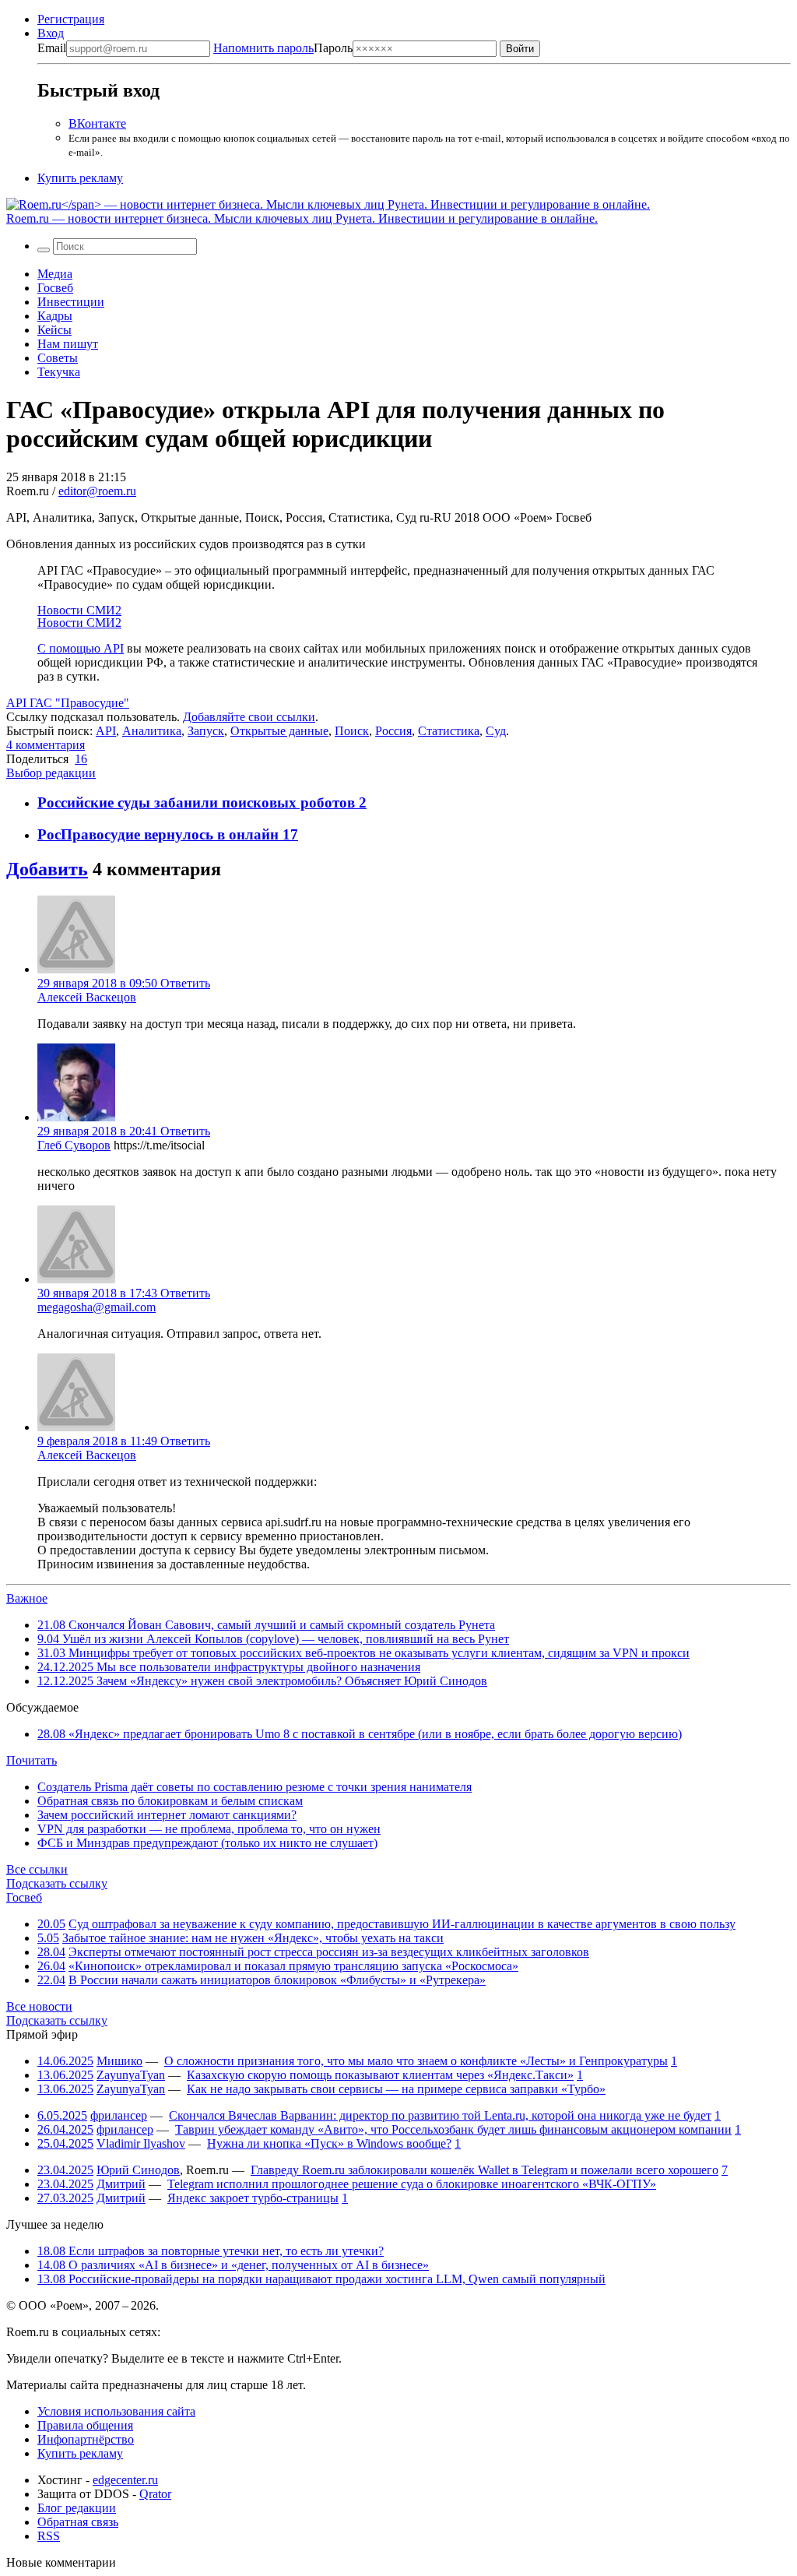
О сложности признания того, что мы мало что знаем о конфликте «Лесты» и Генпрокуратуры (416, 2061)
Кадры (55, 316)
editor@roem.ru (97, 491)
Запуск (206, 731)
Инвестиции (71, 302)
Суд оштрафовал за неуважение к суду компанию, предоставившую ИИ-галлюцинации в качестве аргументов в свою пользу (402, 1924)
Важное (27, 1598)
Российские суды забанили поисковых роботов (198, 802)
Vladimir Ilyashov (141, 2143)
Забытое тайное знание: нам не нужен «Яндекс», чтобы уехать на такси (253, 1938)
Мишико (119, 2061)
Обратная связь (78, 2522)
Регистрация (71, 19)
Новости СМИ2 (79, 610)
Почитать (32, 1760)
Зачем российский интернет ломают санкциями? (167, 1815)
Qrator (155, 2494)
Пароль (283, 48)
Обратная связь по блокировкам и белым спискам (170, 1801)
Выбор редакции (51, 773)
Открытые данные (279, 731)
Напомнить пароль (263, 48)
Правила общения (85, 2425)
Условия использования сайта (116, 2411)
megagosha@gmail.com (97, 1307)
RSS (49, 2536)
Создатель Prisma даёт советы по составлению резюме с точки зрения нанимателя (255, 1787)
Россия (393, 731)
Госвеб (55, 288)
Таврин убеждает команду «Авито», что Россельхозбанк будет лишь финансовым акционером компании (453, 2129)
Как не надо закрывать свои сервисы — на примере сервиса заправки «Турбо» (396, 2089)
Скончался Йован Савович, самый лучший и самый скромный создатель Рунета (266, 1625)
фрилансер (119, 2115)
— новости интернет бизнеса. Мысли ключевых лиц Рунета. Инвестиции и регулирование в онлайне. (302, 218)
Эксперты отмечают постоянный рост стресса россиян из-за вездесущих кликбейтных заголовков (329, 1952)
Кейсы (54, 330)
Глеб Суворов (74, 1145)
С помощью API (81, 648)
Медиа (55, 274)
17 (290, 834)
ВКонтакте (97, 123)
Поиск (352, 731)
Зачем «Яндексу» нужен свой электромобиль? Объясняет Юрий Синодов (262, 1681)
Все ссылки (37, 1869)
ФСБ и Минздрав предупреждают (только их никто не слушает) (207, 1843)
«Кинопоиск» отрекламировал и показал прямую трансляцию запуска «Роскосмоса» (293, 1966)
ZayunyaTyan (131, 2075)
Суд (496, 731)
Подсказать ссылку (57, 1883)
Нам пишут (68, 344)
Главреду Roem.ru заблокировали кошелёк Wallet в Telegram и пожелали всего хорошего (485, 2170)
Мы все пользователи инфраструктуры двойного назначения (229, 1667)
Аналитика (152, 731)
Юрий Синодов (138, 2170)
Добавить (47, 869)
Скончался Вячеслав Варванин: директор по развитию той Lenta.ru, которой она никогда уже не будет (440, 2115)
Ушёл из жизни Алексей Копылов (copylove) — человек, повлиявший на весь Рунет (273, 1639)
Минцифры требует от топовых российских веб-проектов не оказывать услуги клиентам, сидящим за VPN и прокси (363, 1653)
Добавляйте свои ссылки (249, 717)
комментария (46, 745)
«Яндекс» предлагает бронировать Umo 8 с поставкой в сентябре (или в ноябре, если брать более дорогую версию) (360, 1734)
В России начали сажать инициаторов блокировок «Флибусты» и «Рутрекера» (277, 1980)
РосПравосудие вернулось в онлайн (160, 834)
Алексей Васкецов (87, 997)
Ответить (185, 983)
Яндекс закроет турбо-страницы (253, 2198)
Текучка (59, 372)
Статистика (449, 731)
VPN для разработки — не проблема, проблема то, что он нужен (209, 1829)
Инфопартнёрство (86, 2439)
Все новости (39, 2006)
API (106, 731)
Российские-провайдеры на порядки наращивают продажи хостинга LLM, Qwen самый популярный (321, 2279)
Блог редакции (77, 2508)
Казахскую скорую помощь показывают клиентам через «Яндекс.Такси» (380, 2075)
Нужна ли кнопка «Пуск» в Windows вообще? (329, 2143)
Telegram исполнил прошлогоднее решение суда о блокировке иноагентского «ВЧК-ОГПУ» (412, 2184)
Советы (58, 358)
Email (52, 48)
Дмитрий (121, 2184)
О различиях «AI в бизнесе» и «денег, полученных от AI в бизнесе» (233, 2265)
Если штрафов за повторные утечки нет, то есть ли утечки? (211, 2251)
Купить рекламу (80, 178)
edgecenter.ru (125, 2480)
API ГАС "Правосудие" (68, 703)
